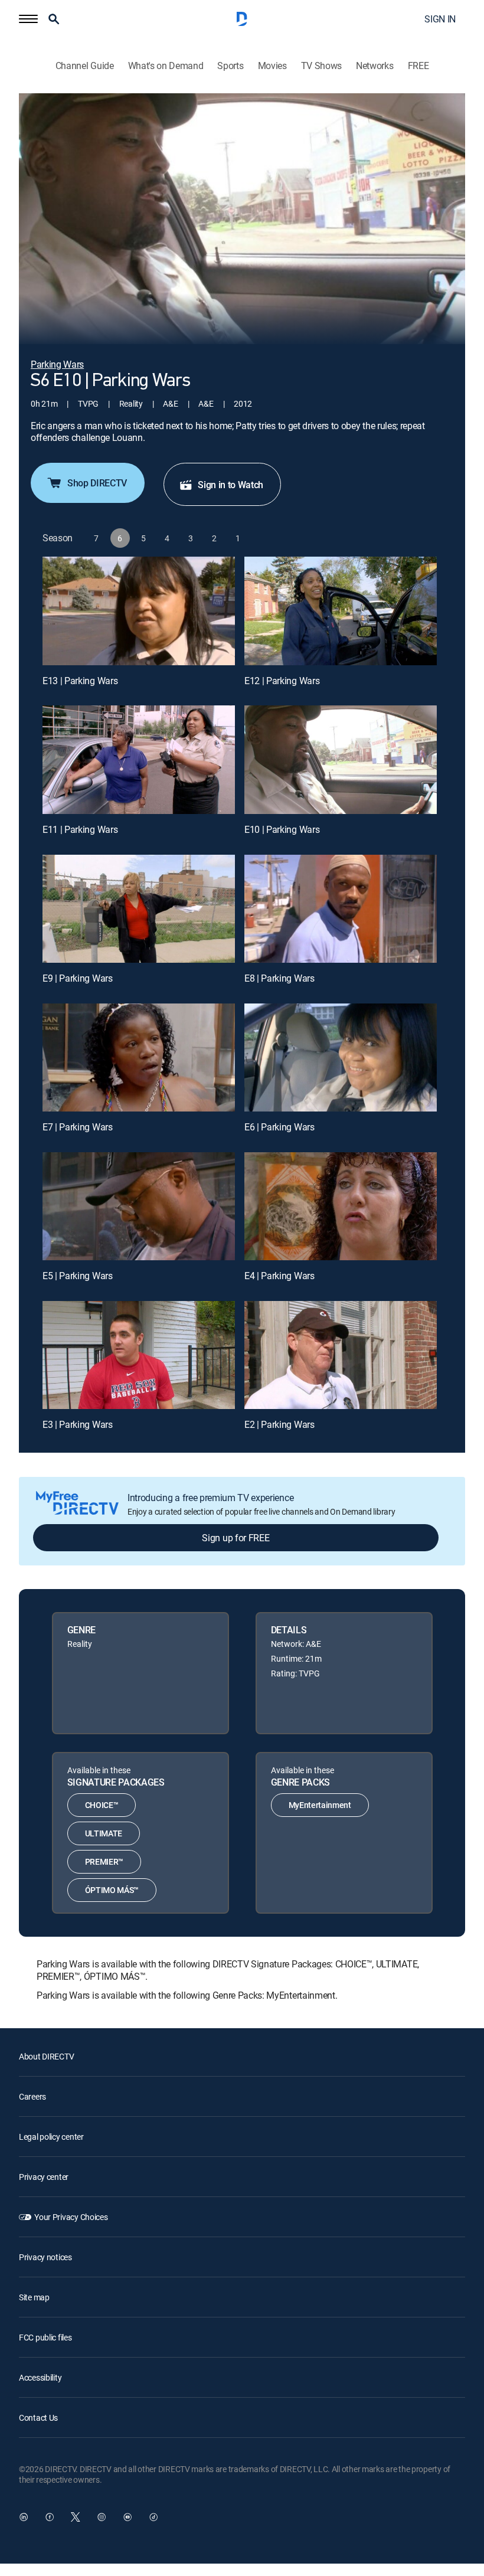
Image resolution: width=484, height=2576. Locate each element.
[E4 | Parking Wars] (341, 1206)
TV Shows (321, 66)
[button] (28, 19)
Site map (34, 2297)
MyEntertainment (320, 1805)
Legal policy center (51, 2137)
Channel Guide (85, 66)
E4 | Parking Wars (279, 1276)
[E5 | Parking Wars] (139, 1206)
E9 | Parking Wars (78, 978)
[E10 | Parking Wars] (341, 759)
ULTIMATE (104, 1833)
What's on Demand (166, 66)
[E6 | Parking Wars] (341, 1057)
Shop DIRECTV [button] (97, 483)
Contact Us (38, 2418)
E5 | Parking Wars (78, 1276)
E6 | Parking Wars (279, 1127)
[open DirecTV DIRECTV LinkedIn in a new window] (24, 2517)
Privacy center (44, 2177)
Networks (375, 66)
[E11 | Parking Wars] (139, 759)
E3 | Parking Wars (78, 1424)
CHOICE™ (102, 1805)
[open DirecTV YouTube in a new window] (127, 2517)
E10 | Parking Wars (282, 829)
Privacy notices (45, 2257)
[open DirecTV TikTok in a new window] (153, 2517)
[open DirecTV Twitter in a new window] (76, 2517)
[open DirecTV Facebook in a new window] (50, 2517)
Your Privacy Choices (71, 2217)
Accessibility (40, 2377)
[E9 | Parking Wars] (139, 909)
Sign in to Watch (230, 485)
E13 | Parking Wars (80, 681)
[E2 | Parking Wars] (341, 1355)
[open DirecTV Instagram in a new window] (102, 2517)
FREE (418, 66)
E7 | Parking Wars (78, 1127)
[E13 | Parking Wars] (139, 611)
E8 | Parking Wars (279, 978)
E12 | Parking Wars (282, 681)
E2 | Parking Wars (279, 1424)
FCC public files (45, 2337)
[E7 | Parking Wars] (139, 1057)
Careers (32, 2096)
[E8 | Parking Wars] (341, 909)
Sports (230, 66)
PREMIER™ (104, 1861)
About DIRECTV (46, 2056)
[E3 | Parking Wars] (139, 1355)
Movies (272, 66)
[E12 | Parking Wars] (341, 611)
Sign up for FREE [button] (236, 1538)
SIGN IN (440, 19)
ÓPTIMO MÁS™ (112, 1890)
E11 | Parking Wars (80, 829)
